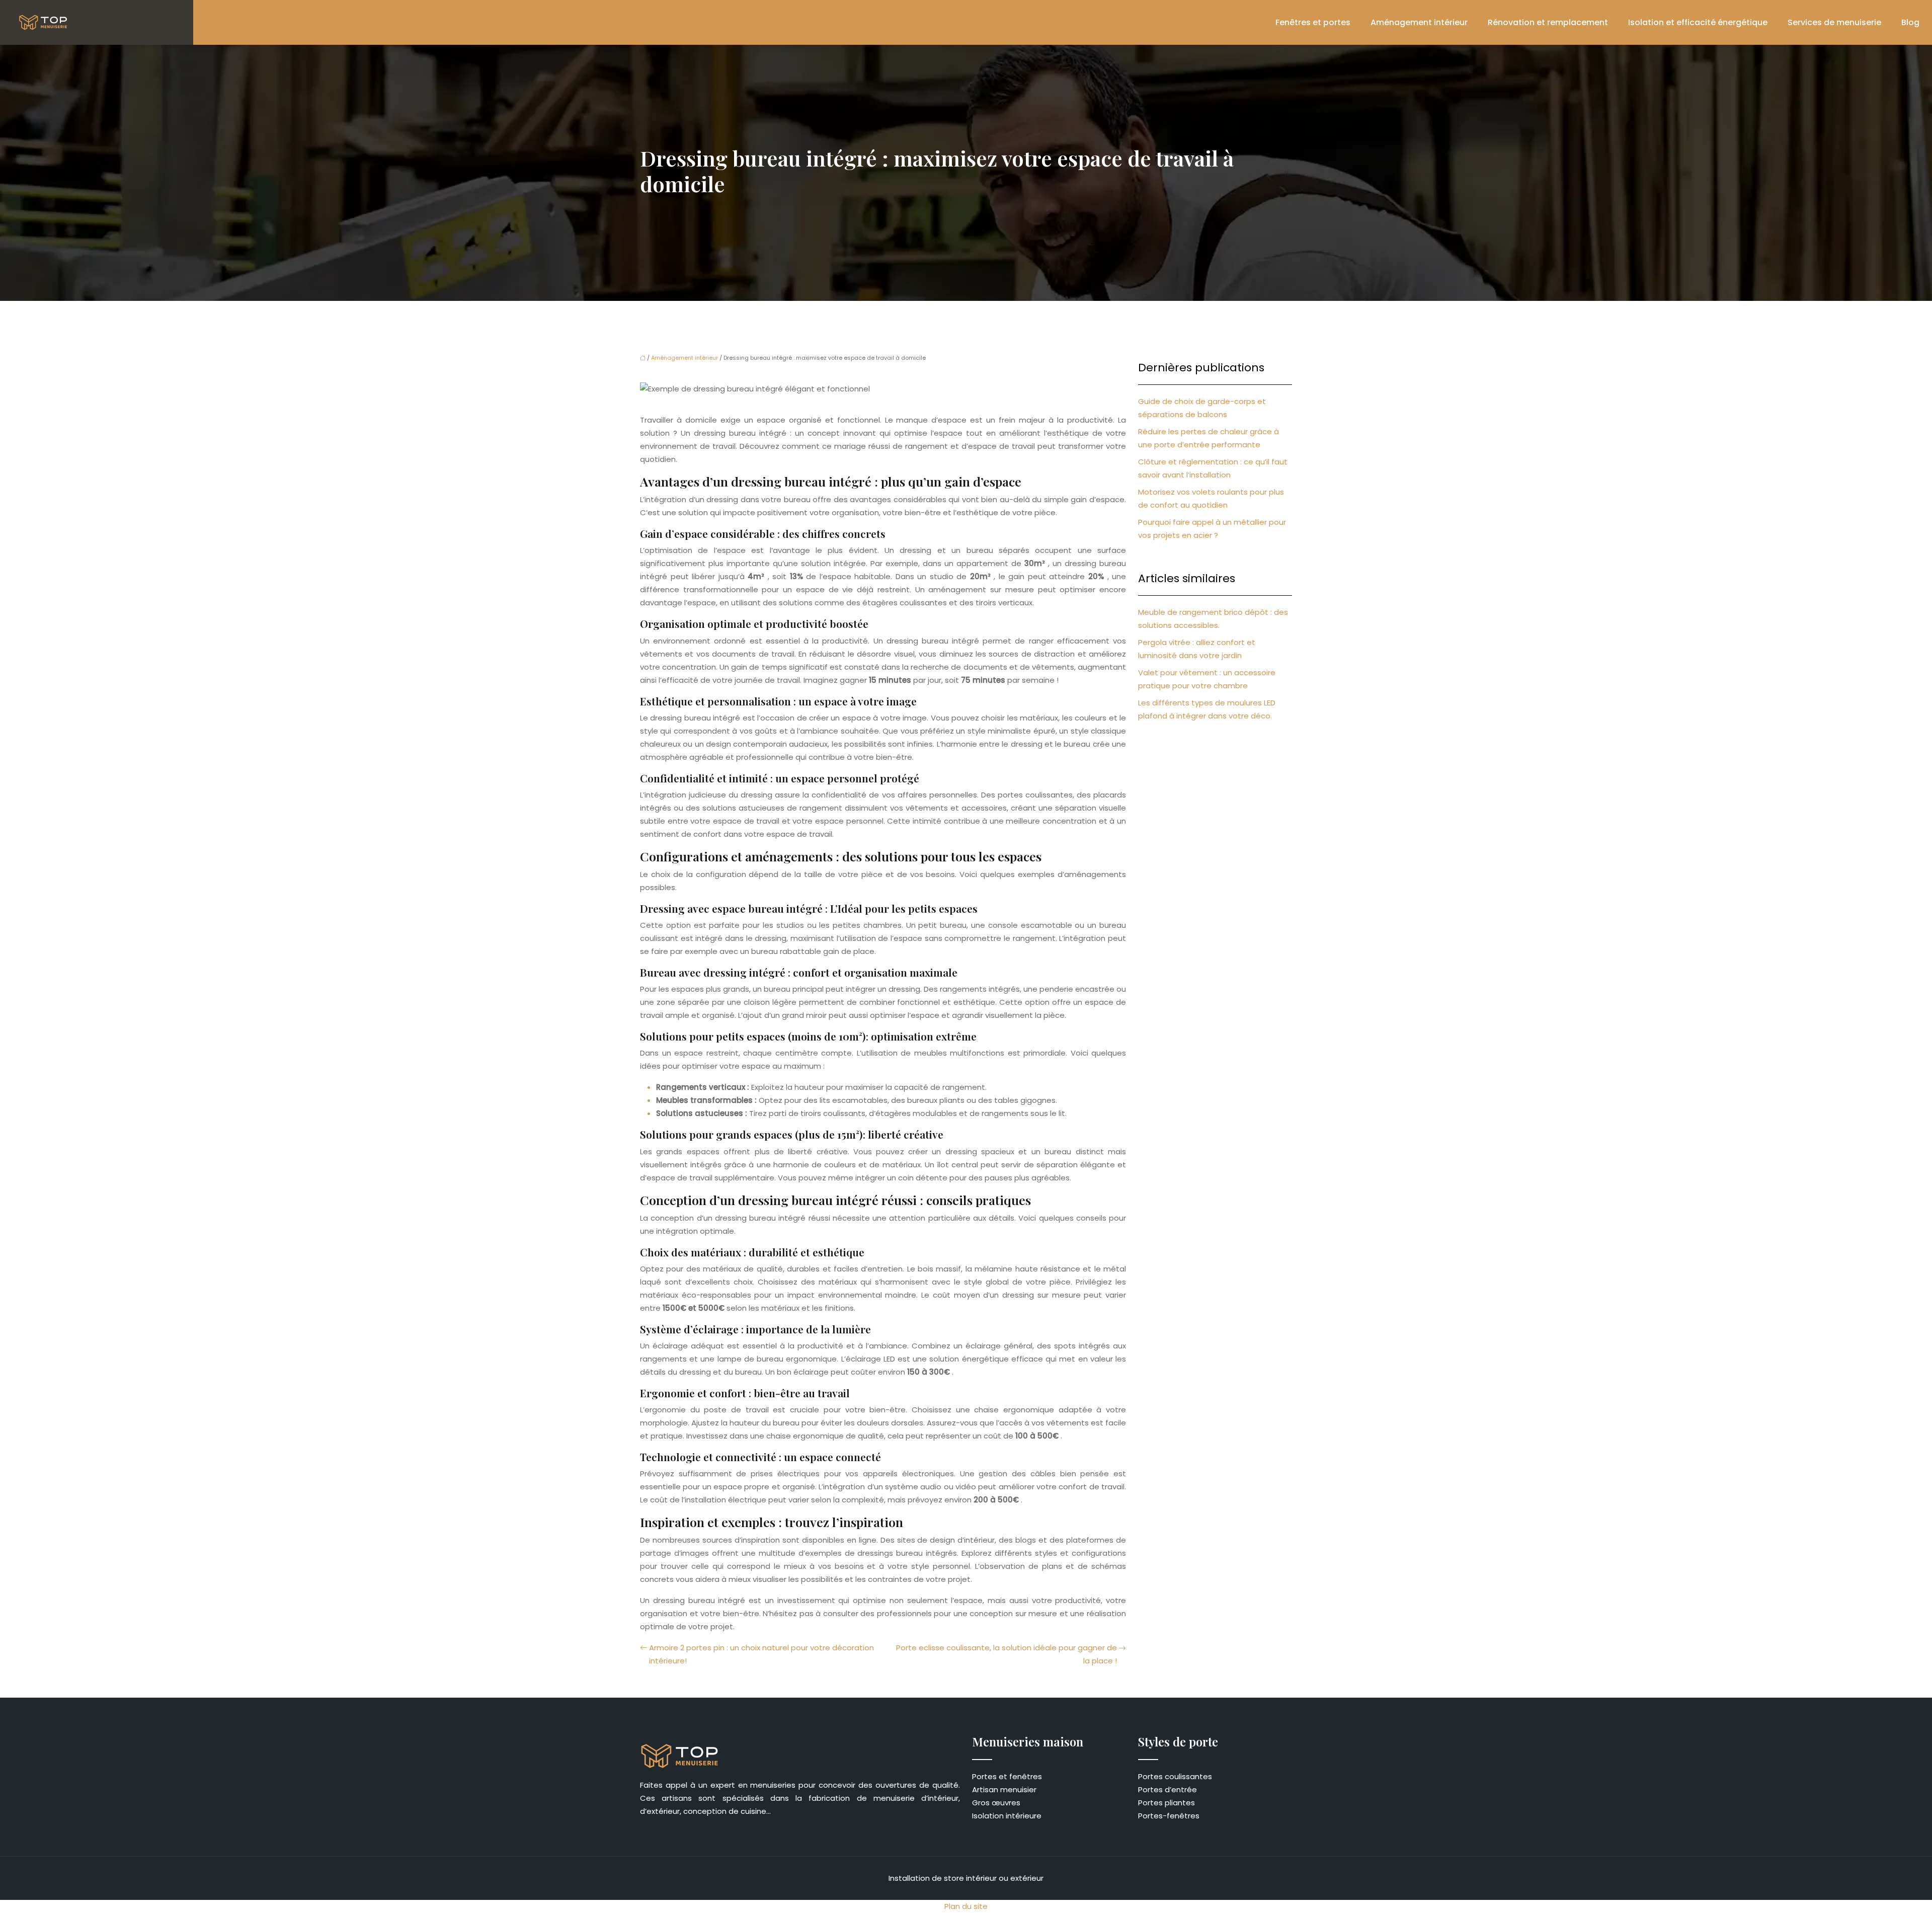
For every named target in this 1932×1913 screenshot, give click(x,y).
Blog (1910, 22)
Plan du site (966, 1906)
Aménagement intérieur (1419, 22)
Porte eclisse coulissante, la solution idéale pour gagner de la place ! (1007, 1654)
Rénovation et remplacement (1548, 22)
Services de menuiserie (1834, 22)
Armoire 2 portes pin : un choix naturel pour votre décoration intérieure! (761, 1654)
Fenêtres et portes (1313, 22)
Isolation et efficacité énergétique (1698, 22)
